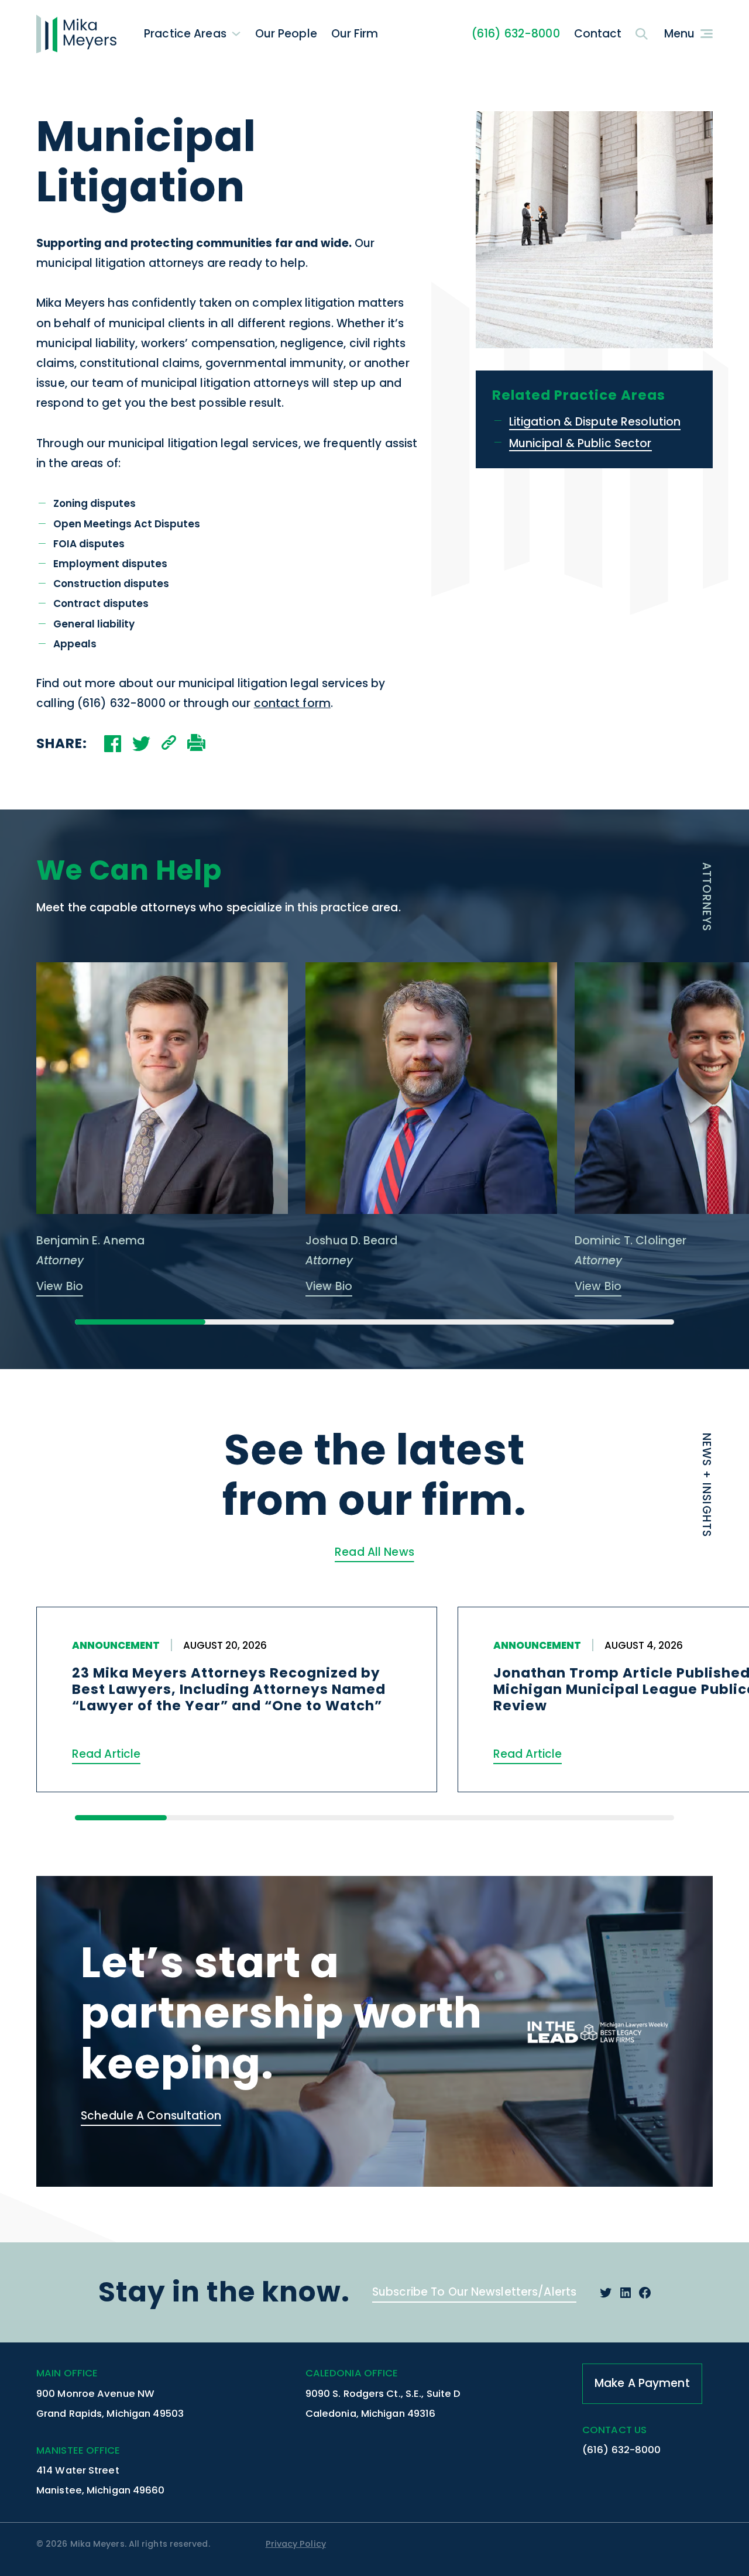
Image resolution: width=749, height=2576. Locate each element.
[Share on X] (141, 744)
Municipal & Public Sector (580, 444)
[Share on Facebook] (113, 744)
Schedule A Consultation (151, 2116)
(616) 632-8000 (516, 34)
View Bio (60, 1286)
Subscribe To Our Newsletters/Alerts (474, 2292)
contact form (292, 703)
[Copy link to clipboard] (169, 744)
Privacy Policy (296, 2544)
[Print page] (196, 744)
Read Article (106, 1754)
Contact (598, 34)
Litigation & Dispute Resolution (595, 422)
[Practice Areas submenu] (236, 34)
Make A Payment (642, 2383)
